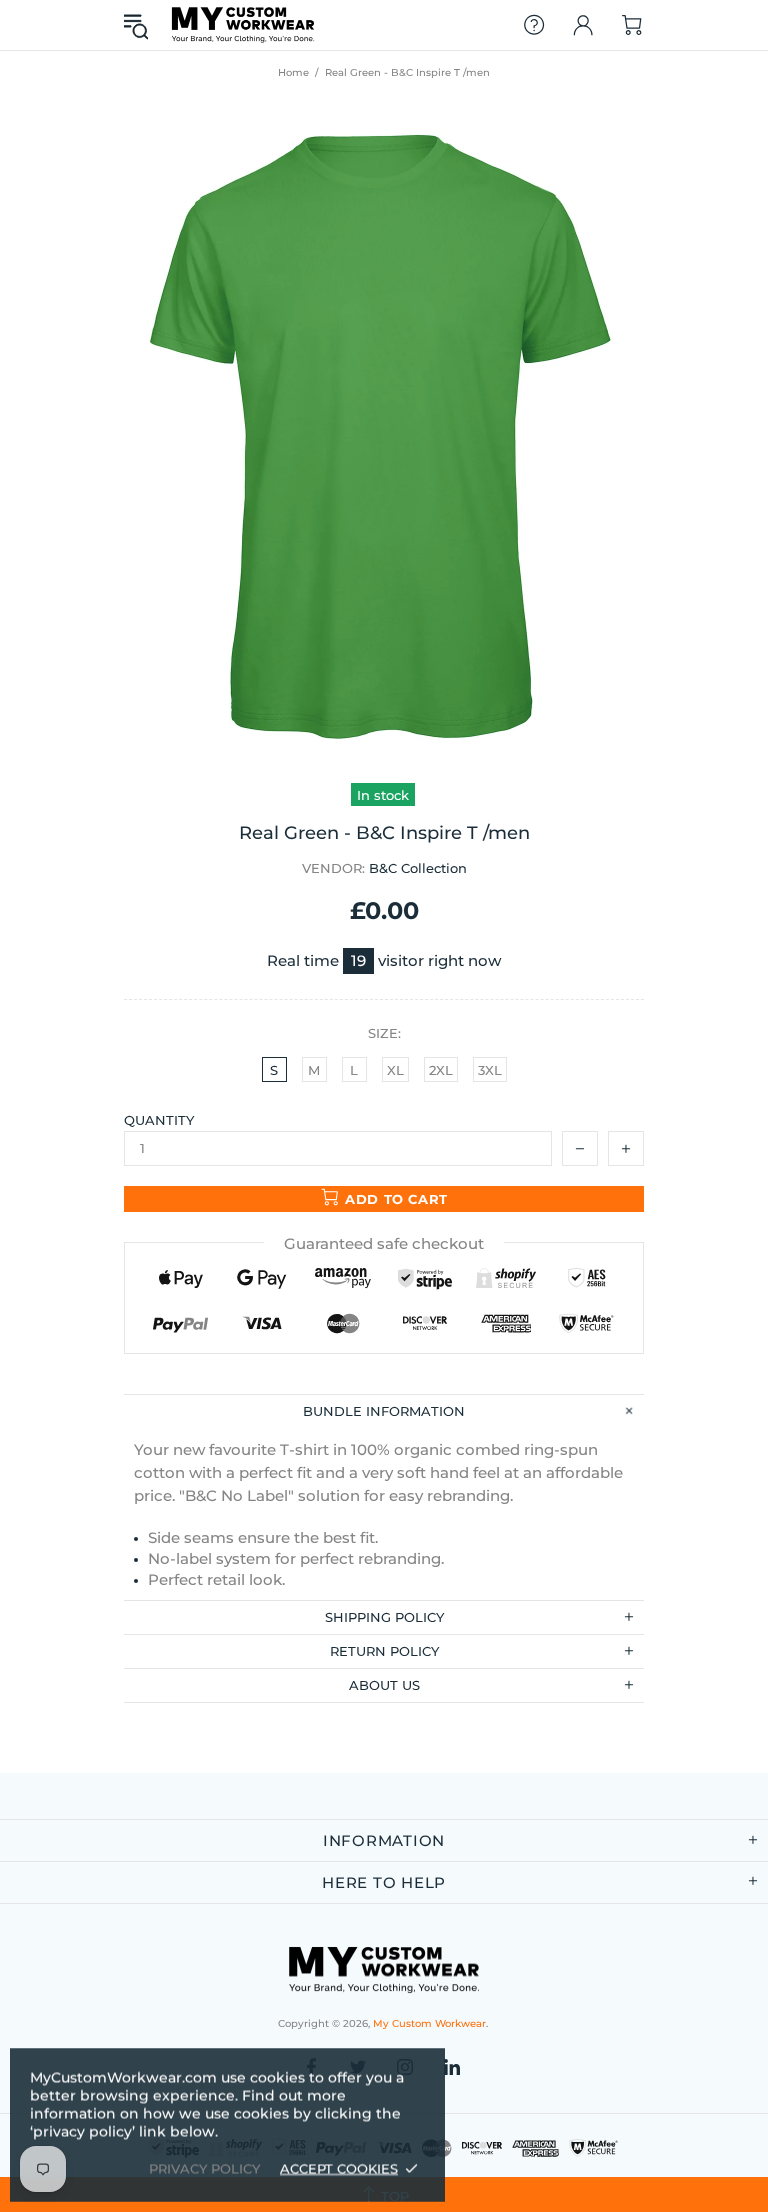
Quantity (159, 1120)
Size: (384, 1033)
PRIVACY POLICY (204, 2168)
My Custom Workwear (243, 24)
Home (293, 72)
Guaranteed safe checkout (384, 1243)
